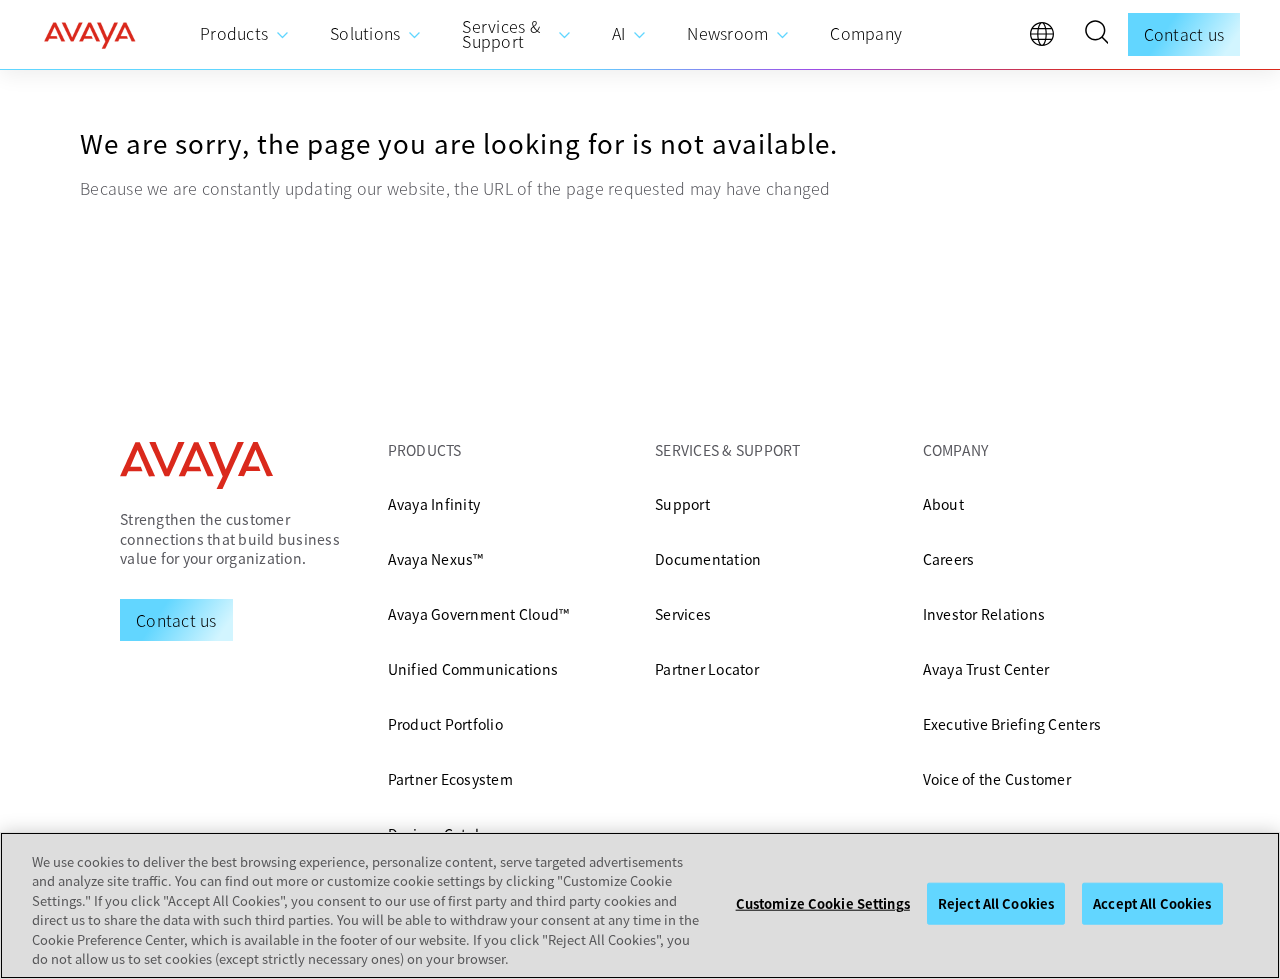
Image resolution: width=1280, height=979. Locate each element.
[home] (90, 35)
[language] (1047, 39)
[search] (1096, 35)
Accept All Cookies (1152, 903)
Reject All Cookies (996, 903)
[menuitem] (245, 34)
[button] (1096, 35)
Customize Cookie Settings (823, 903)
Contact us (1184, 34)
